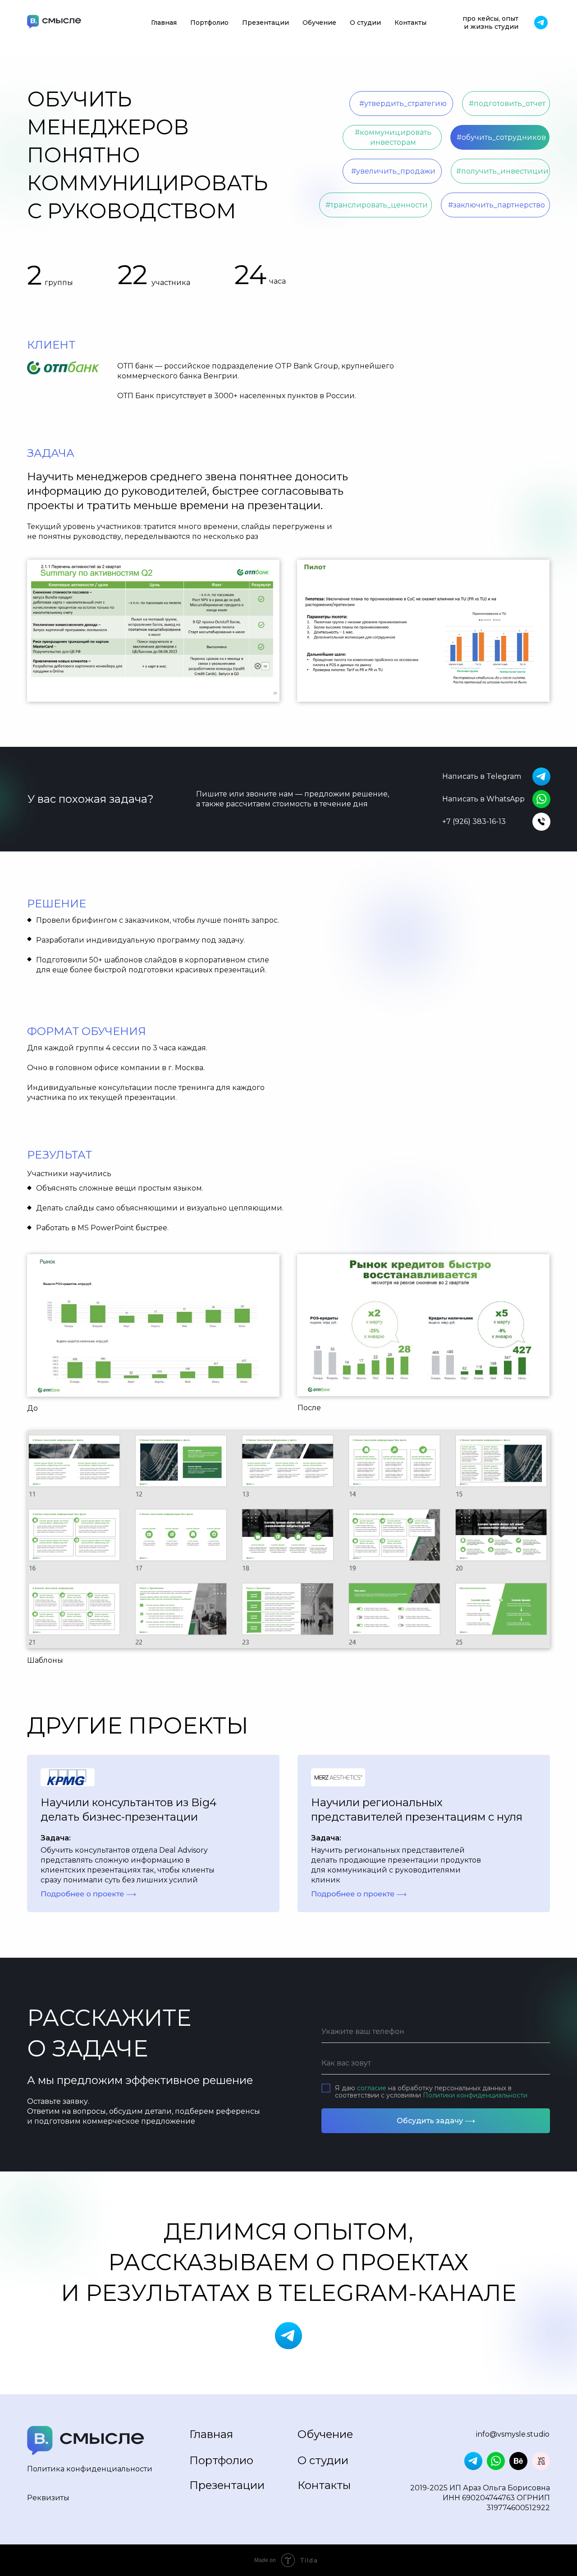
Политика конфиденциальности (90, 2469)
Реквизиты (48, 2498)
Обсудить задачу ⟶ (436, 2121)
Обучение (319, 23)
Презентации (266, 23)
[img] (86, 2440)
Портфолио (209, 23)
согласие (372, 2088)
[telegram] (541, 23)
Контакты (410, 23)
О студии (365, 23)
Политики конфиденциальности (475, 2095)
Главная (164, 23)
